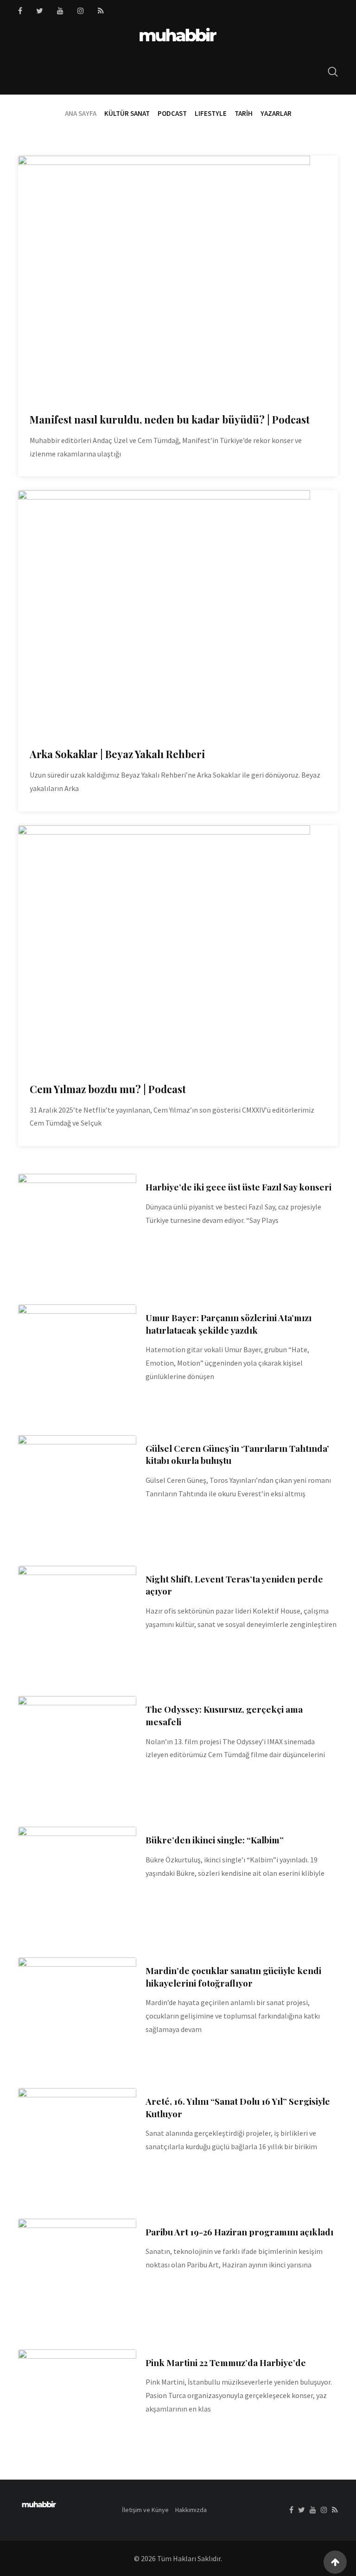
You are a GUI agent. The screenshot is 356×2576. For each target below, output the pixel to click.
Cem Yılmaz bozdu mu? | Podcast (108, 1089)
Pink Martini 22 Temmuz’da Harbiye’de (226, 2362)
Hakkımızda (191, 2510)
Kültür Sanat (127, 113)
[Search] (333, 72)
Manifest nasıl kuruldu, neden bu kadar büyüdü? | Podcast (170, 419)
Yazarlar (276, 113)
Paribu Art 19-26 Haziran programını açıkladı (239, 2232)
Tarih (244, 113)
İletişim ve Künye (145, 2510)
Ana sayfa (81, 113)
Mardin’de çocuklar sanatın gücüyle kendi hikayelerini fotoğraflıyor (233, 1977)
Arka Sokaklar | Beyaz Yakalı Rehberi (117, 754)
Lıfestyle (211, 113)
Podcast (172, 113)
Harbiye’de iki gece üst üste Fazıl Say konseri (238, 1187)
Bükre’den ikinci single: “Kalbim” (215, 1840)
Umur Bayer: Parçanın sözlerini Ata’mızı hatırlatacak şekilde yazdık (229, 1324)
